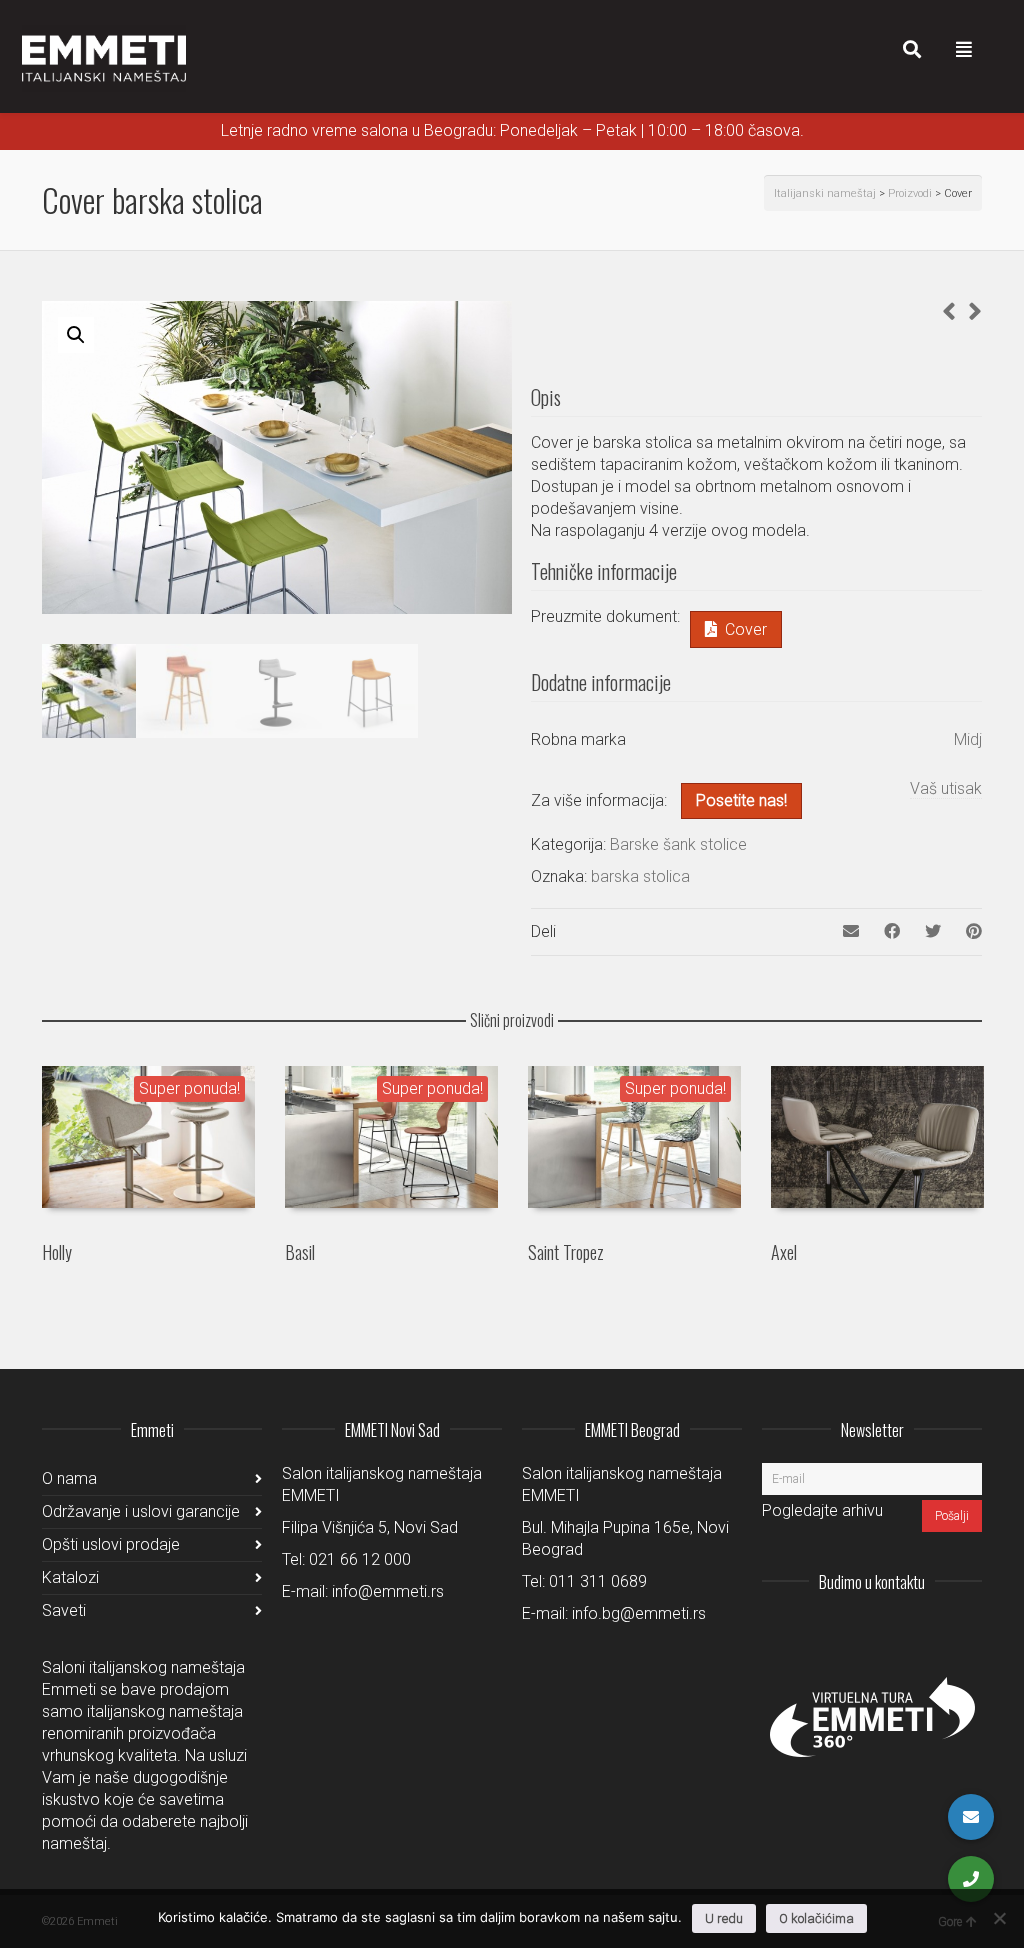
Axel (784, 1252)
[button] (76, 335)
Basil (300, 1252)
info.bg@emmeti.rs (639, 1613)
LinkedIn (878, 1631)
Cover (746, 629)
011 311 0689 (598, 1581)
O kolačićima (816, 1918)
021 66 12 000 (360, 1559)
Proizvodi (910, 193)
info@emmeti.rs (388, 1591)
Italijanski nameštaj (825, 193)
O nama (69, 1478)
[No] (999, 1918)
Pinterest (966, 1631)
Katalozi (70, 1577)
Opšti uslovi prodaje (111, 1544)
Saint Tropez (566, 1252)
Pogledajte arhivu (822, 1510)
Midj (968, 739)
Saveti (64, 1610)
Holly (57, 1252)
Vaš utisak (946, 788)
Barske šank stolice (678, 844)
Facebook (922, 1631)
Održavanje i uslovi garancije (141, 1511)
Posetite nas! (741, 800)
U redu (724, 1918)
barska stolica (640, 876)
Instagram (834, 1631)
